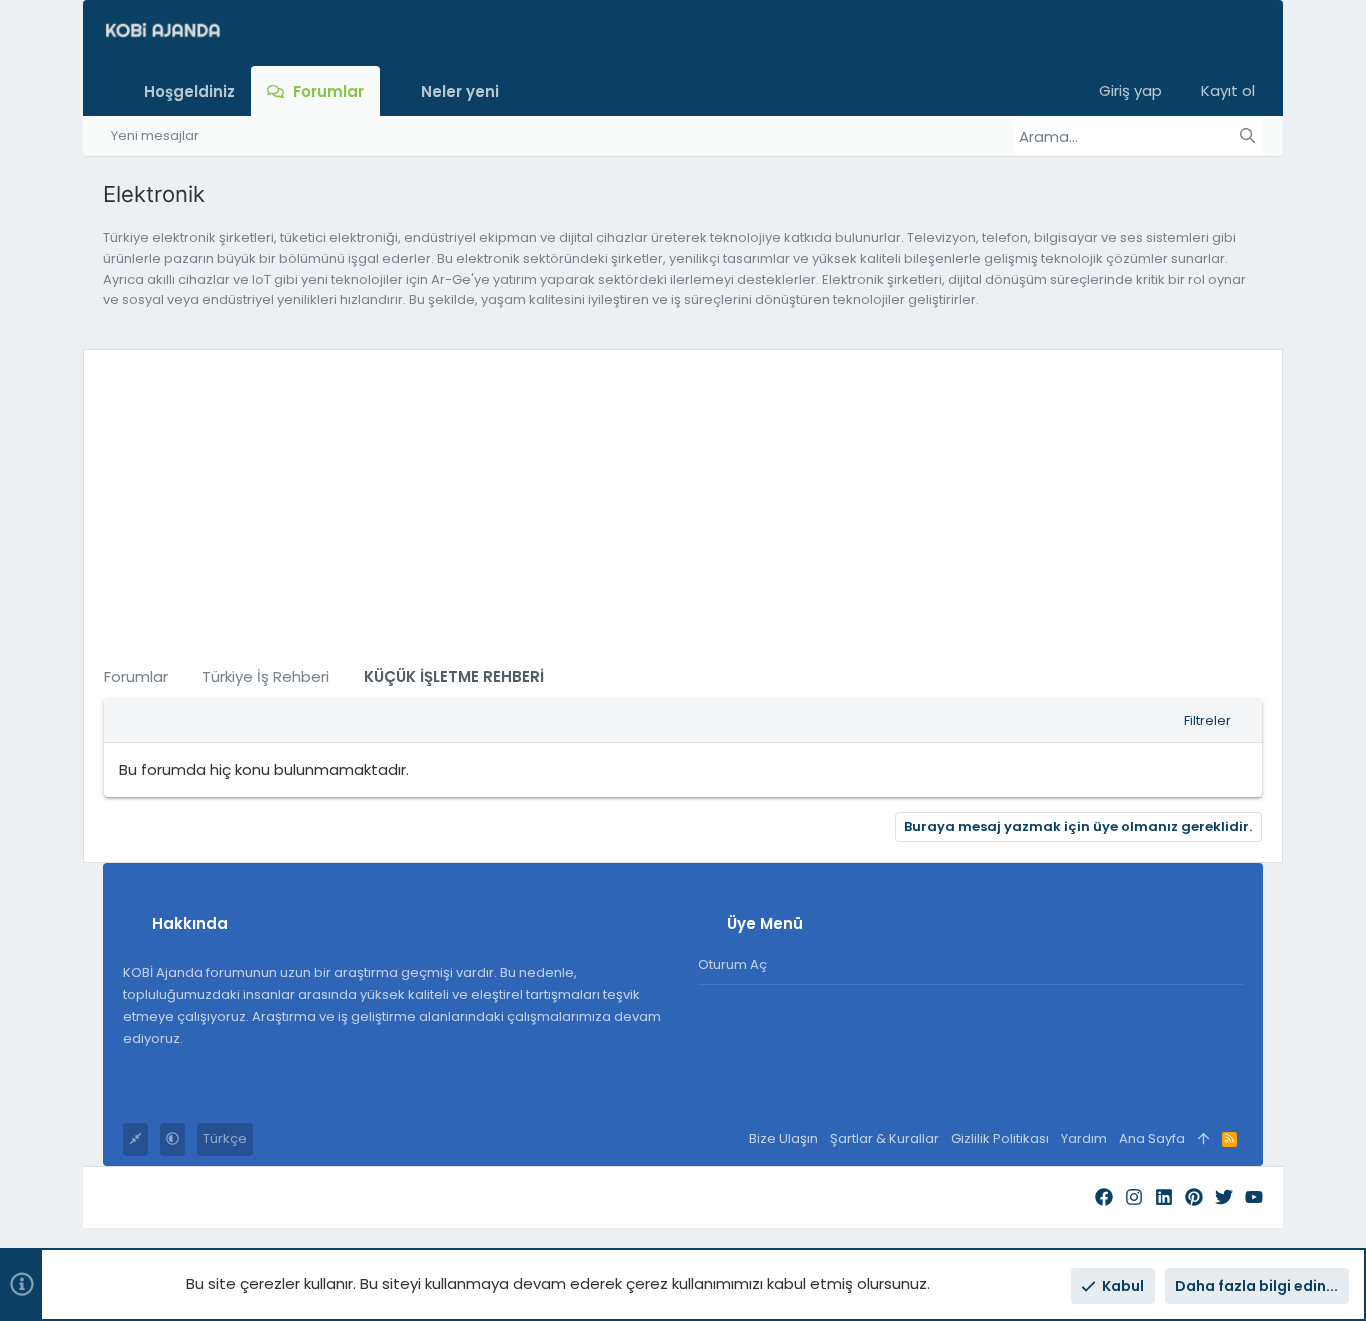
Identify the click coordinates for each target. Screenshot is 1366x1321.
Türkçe (225, 1138)
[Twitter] (1224, 1197)
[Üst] (1203, 1139)
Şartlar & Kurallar (884, 1138)
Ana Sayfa (1152, 1138)
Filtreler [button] (1207, 720)
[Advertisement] (683, 510)
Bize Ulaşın (783, 1138)
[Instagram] (1134, 1197)
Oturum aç (732, 964)
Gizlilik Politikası (1000, 1138)
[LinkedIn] (1164, 1197)
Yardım (1084, 1138)
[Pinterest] (1194, 1197)
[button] (515, 90)
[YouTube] (1254, 1197)
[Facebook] (1104, 1197)
